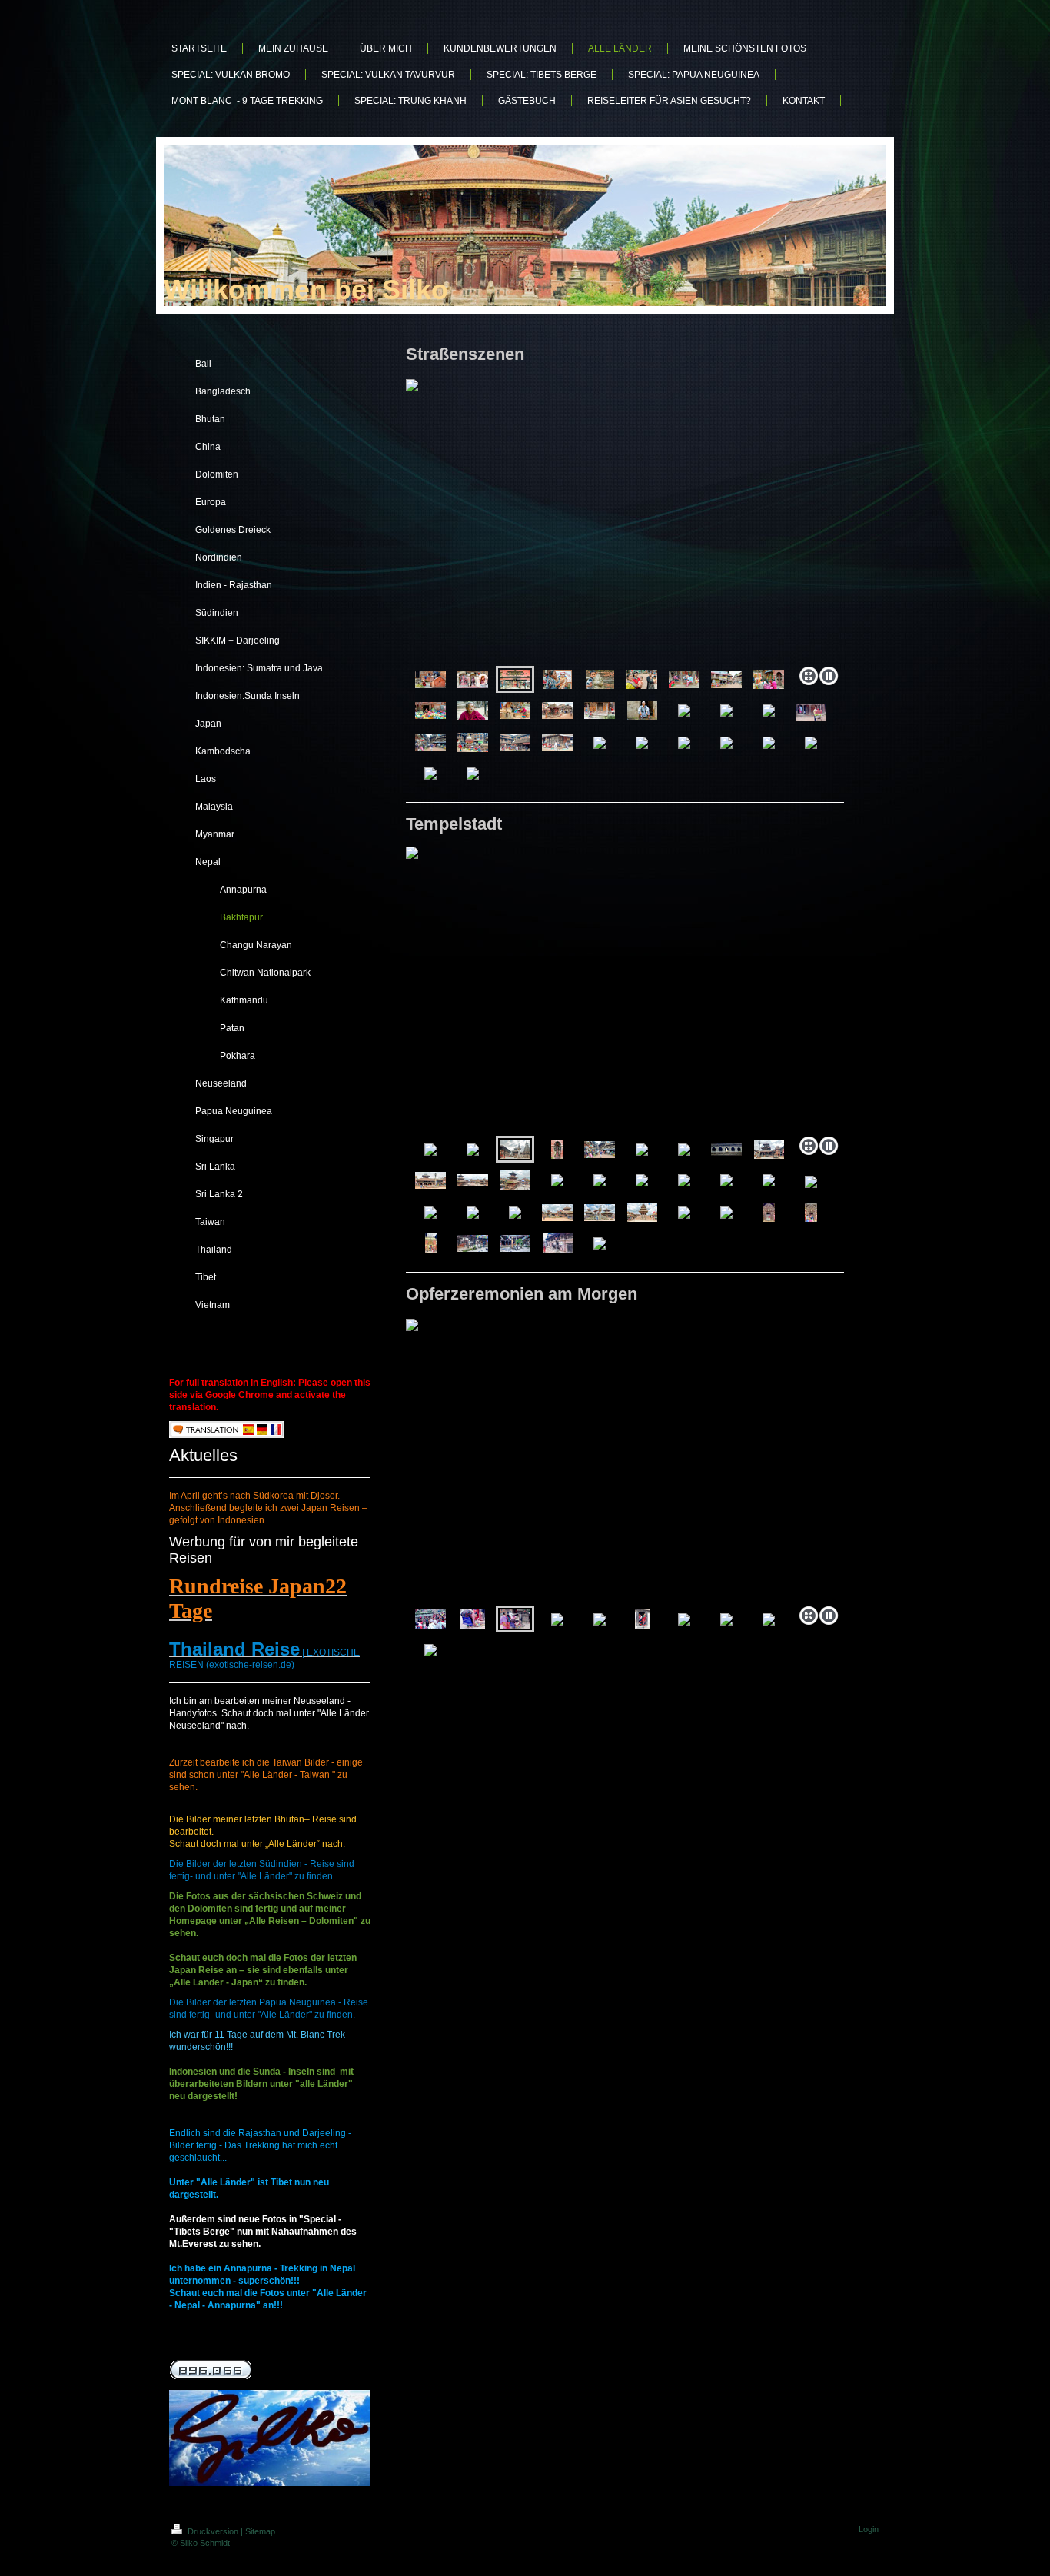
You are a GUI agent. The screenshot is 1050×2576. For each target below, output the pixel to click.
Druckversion (213, 2531)
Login (869, 2529)
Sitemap (260, 2531)
